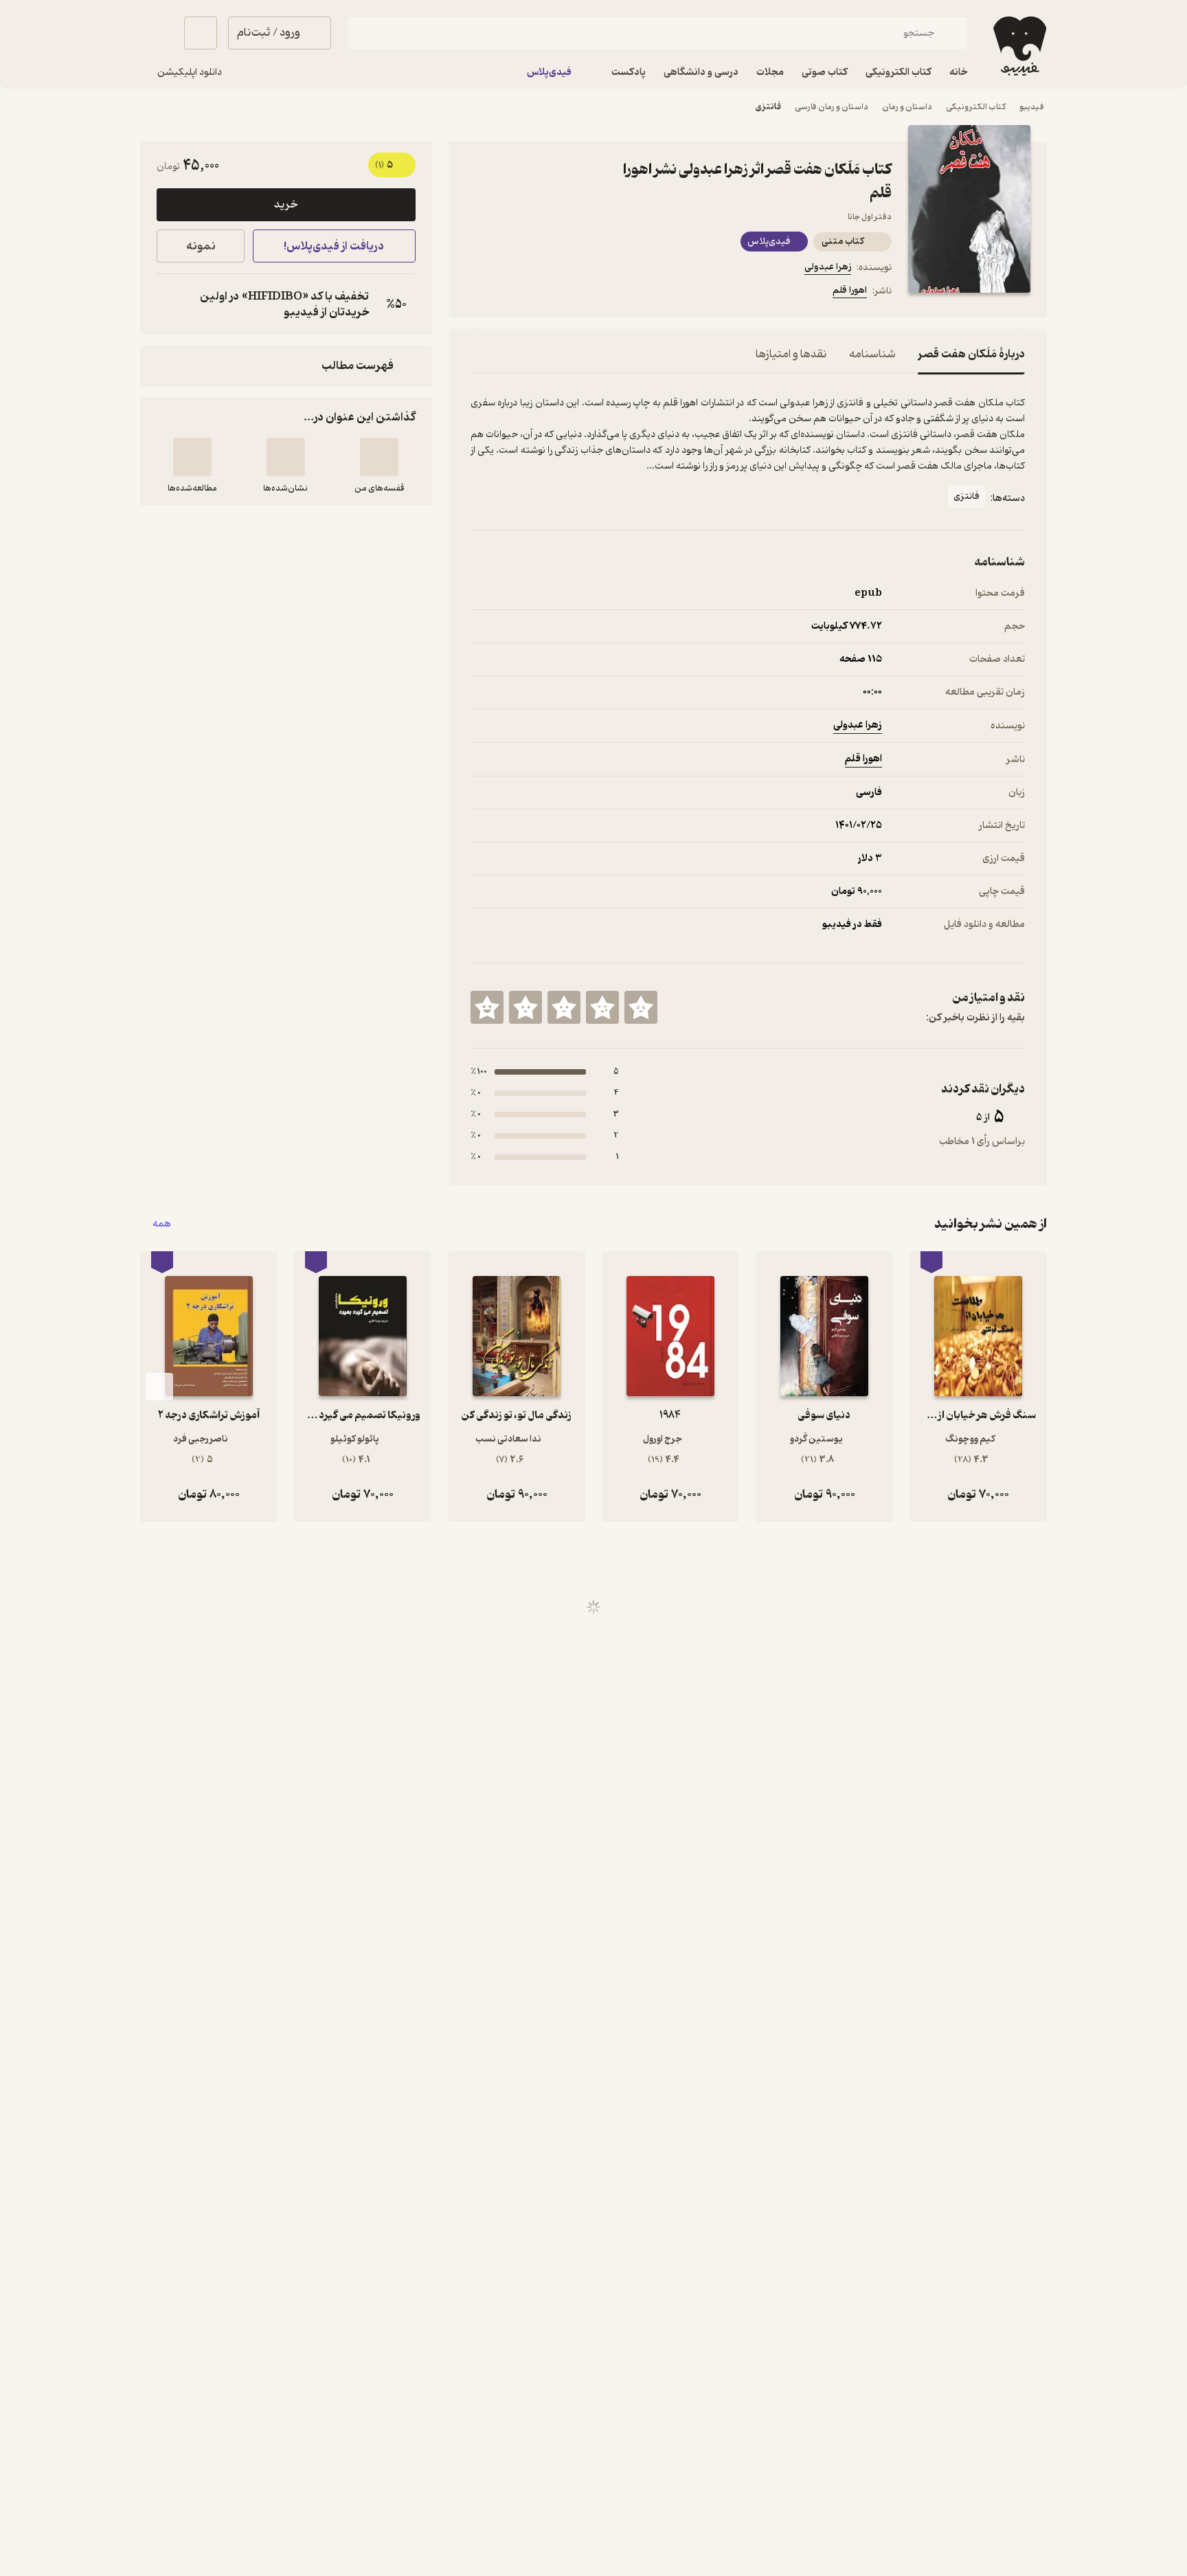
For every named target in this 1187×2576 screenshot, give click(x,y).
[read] (192, 457)
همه (162, 1224)
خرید (286, 205)
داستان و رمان (907, 107)
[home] (1018, 46)
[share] (578, 293)
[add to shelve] (379, 457)
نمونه (201, 246)
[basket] (201, 33)
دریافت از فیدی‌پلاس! (334, 246)
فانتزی (768, 107)
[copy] (170, 304)
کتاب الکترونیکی (976, 107)
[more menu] (479, 293)
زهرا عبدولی (828, 267)
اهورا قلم (850, 290)
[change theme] (157, 33)
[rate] (641, 1007)
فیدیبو (1032, 107)
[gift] (545, 293)
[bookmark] (512, 293)
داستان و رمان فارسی (832, 107)
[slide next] (159, 1387)
